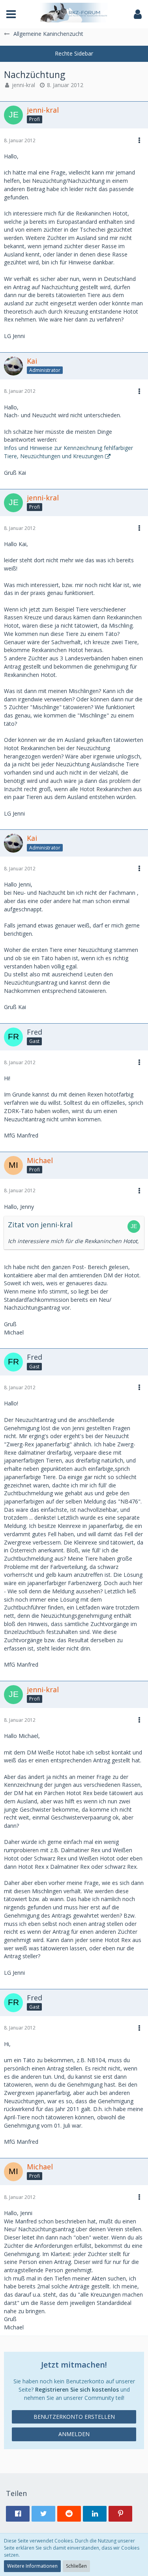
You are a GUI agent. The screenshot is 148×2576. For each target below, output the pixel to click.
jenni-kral (23, 85)
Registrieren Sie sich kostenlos (77, 2389)
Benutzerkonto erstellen (74, 2417)
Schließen (76, 2566)
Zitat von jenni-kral (40, 1225)
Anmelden (74, 2434)
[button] (11, 14)
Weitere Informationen (32, 2566)
